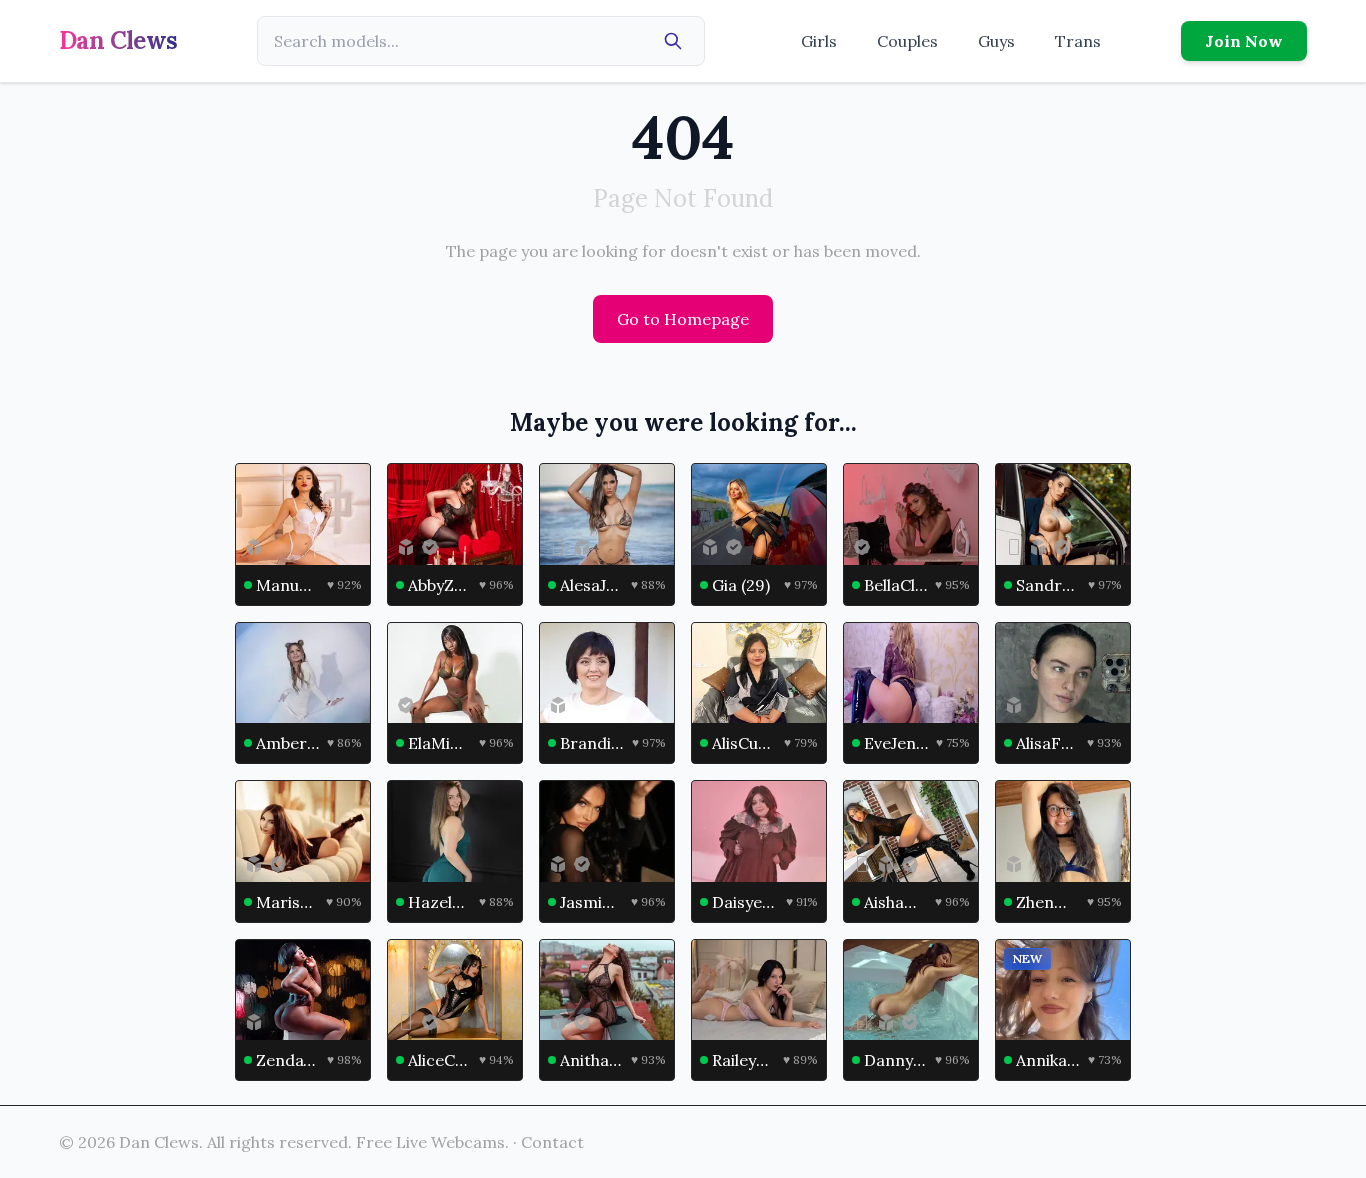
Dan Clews (118, 40)
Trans (1078, 41)
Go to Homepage (683, 319)
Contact (552, 1142)
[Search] (673, 41)
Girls (819, 41)
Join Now (1244, 41)
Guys (996, 41)
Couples (907, 41)
